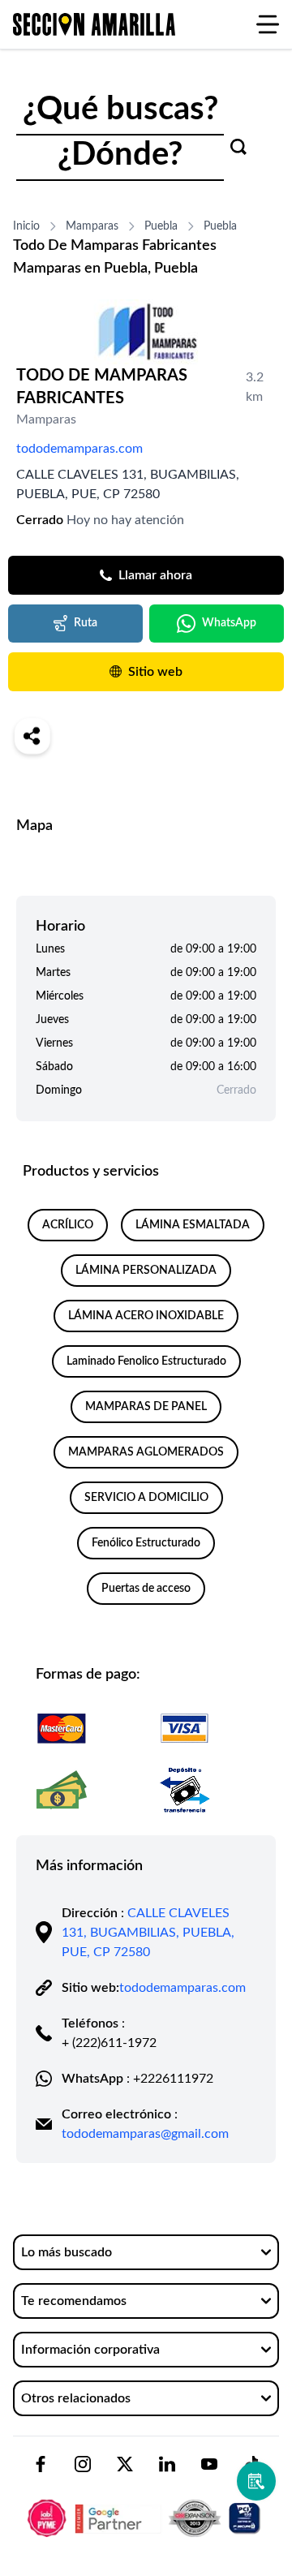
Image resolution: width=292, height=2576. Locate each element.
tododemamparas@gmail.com (145, 2134)
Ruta (86, 623)
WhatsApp (229, 623)
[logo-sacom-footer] (146, 2505)
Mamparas (92, 226)
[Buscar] (238, 147)
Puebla (161, 226)
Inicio (26, 226)
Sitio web (155, 672)
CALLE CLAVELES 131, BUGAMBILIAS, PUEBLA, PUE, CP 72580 (148, 1933)
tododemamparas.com (79, 449)
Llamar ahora (155, 575)
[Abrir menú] (268, 24)
